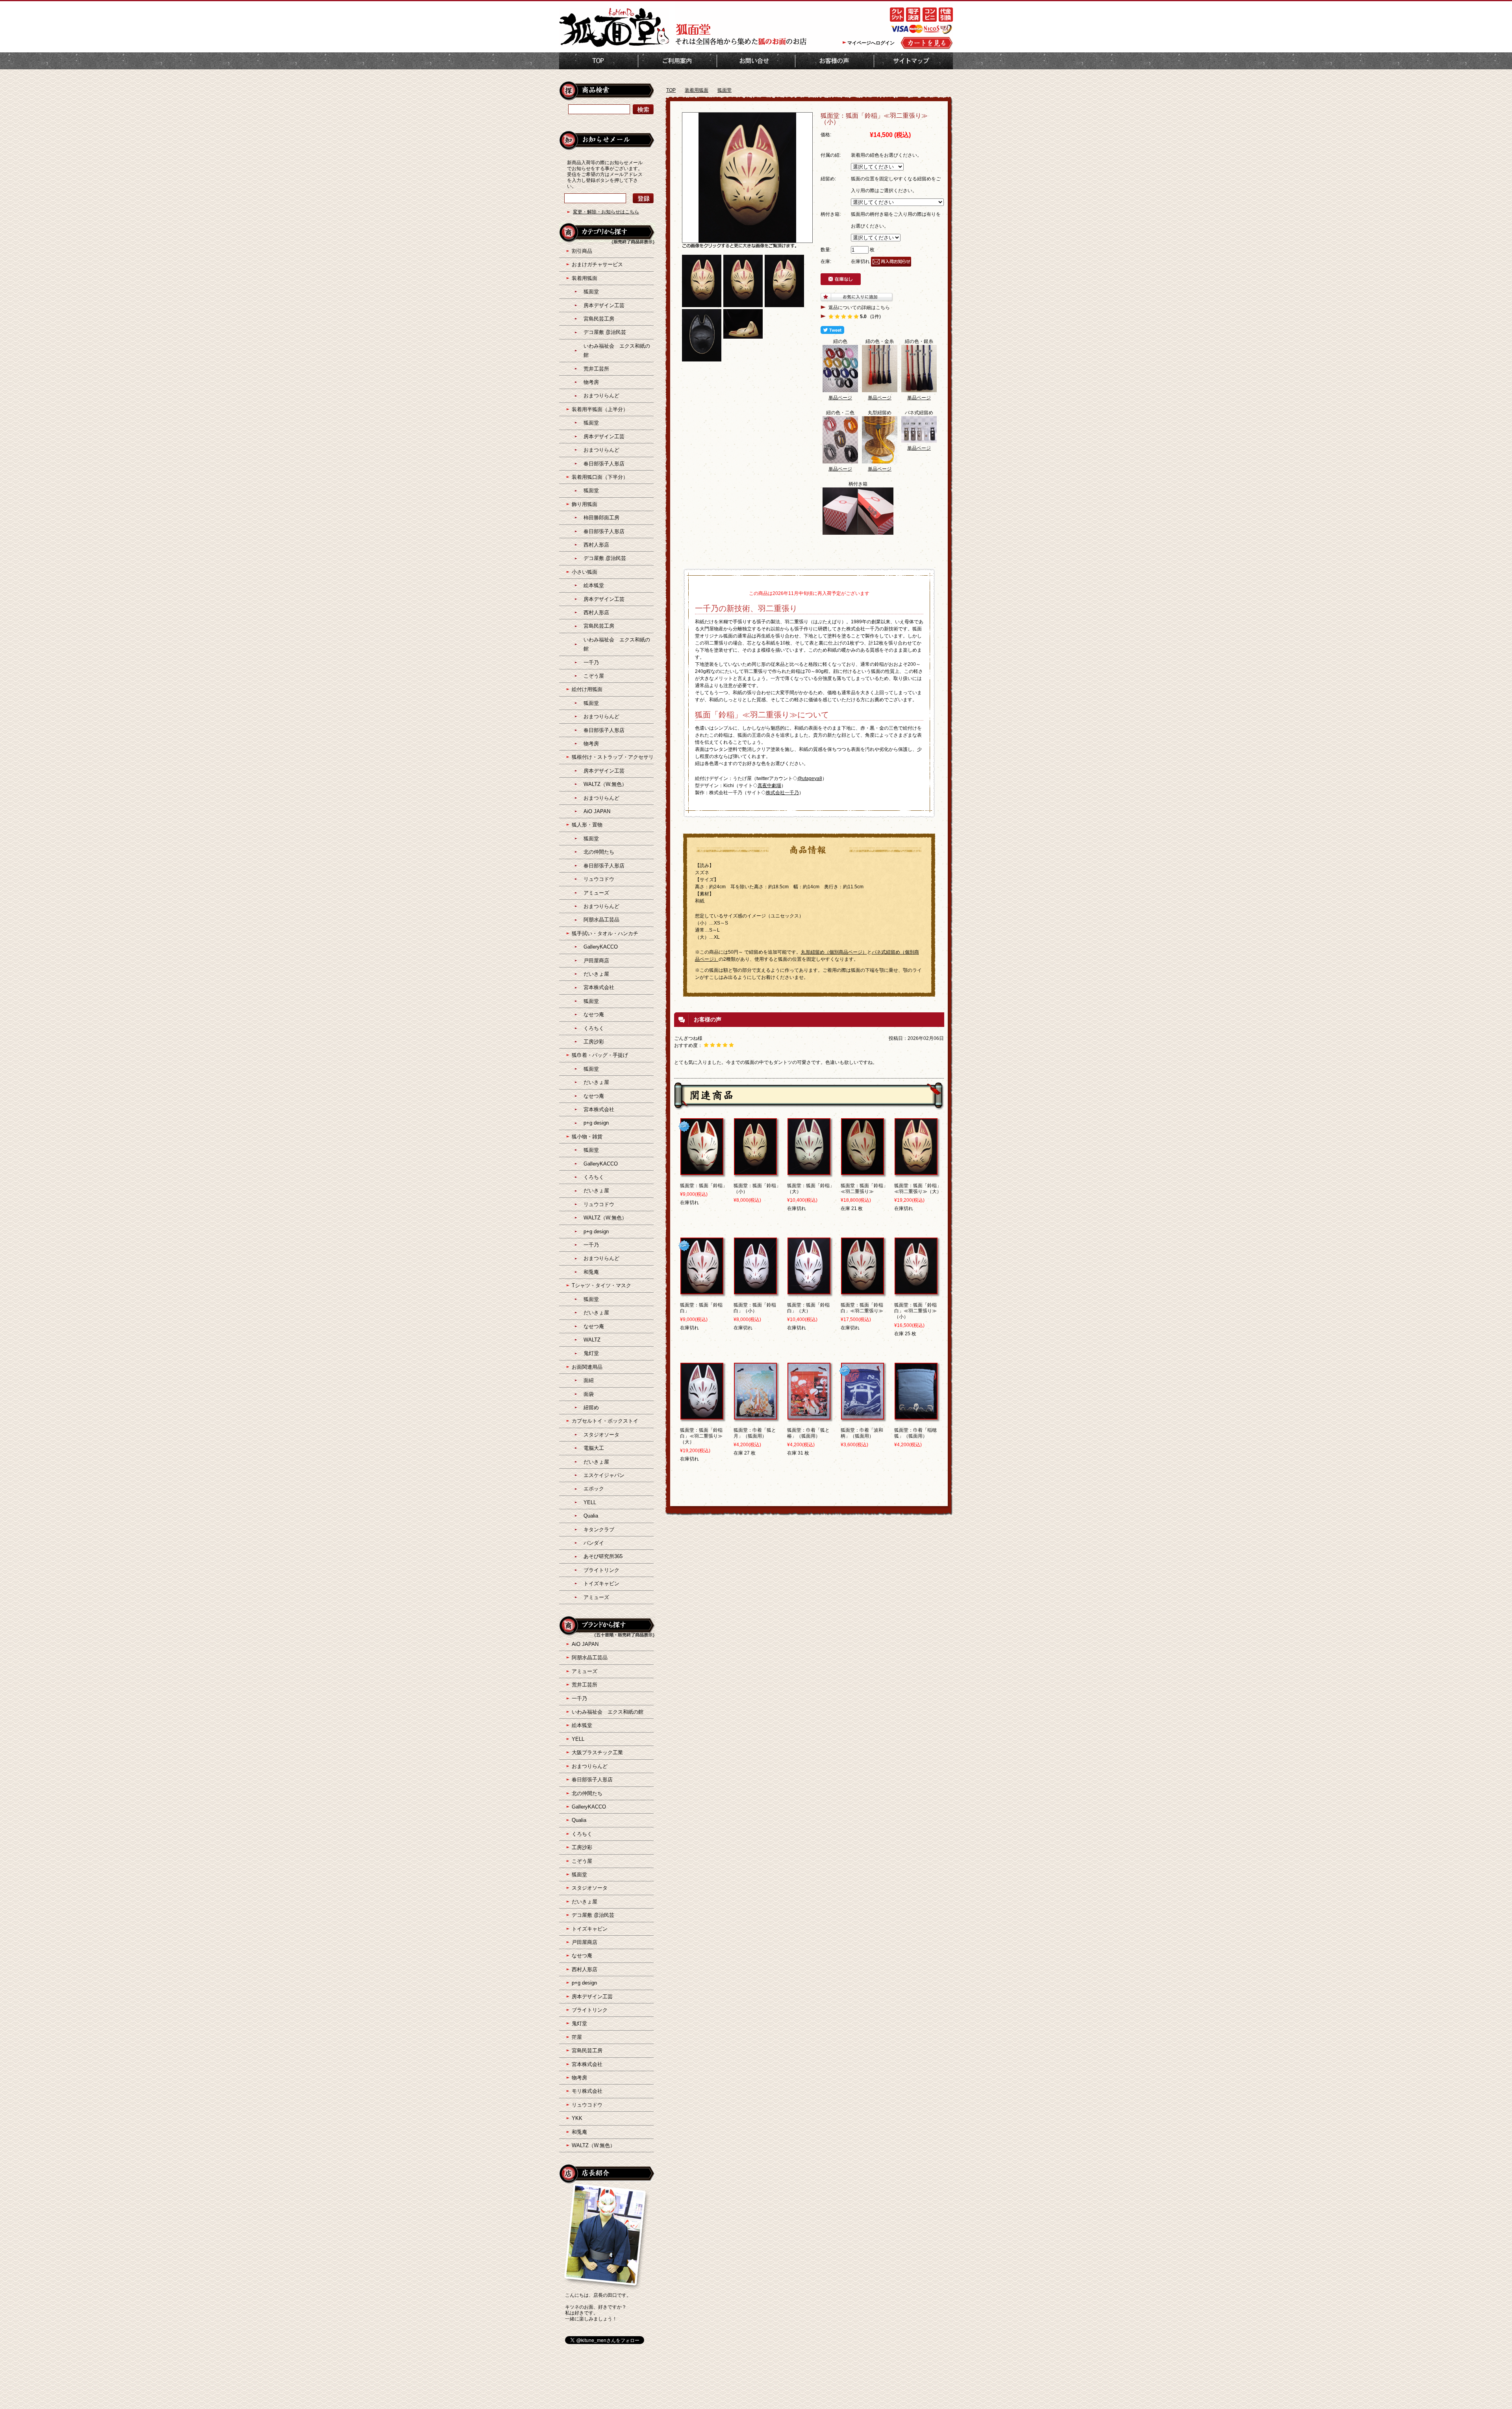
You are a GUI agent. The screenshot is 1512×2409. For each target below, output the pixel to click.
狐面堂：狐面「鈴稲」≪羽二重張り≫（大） (918, 1189)
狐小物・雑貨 (587, 1137)
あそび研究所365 (603, 1556)
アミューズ (596, 893)
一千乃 (591, 662)
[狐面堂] (614, 46)
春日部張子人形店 (604, 464)
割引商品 (582, 251)
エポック (594, 1489)
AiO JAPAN (597, 811)
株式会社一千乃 (782, 793)
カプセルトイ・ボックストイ (605, 1421)
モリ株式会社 (587, 2091)
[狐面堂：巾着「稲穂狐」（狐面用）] (916, 1416)
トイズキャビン (601, 1583)
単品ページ (840, 398)
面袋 (589, 1394)
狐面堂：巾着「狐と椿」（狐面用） (808, 1433)
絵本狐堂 (594, 585)
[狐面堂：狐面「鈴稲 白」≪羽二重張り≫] (863, 1291)
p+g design (596, 1123)
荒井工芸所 (596, 369)
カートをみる (927, 43)
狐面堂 (724, 90)
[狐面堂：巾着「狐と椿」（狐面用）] (809, 1416)
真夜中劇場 (769, 786)
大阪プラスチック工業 (597, 1752)
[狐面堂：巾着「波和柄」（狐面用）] (863, 1416)
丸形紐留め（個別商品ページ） (834, 952)
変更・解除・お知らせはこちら (606, 212)
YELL (590, 1502)
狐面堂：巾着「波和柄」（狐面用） (862, 1433)
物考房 (591, 382)
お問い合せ (756, 61)
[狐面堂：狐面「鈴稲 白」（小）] (755, 1291)
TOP (598, 61)
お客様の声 (835, 61)
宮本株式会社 (599, 987)
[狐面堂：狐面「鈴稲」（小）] (755, 1171)
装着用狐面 (697, 90)
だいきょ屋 (596, 974)
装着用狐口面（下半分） (600, 477)
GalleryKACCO (601, 947)
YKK (577, 2118)
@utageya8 (810, 778)
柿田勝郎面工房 (601, 518)
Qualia (591, 1516)
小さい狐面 (585, 572)
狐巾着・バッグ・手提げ (600, 1055)
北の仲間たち (599, 852)
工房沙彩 (594, 1042)
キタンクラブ (599, 1530)
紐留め (591, 1407)
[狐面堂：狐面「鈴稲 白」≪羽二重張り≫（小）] (916, 1291)
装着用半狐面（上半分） (600, 409)
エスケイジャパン (604, 1475)
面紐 (589, 1380)
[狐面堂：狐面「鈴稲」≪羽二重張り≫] (863, 1171)
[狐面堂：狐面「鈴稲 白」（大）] (809, 1291)
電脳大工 (594, 1448)
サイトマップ (913, 61)
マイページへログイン (871, 43)
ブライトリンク (601, 1570)
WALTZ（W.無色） (605, 784)
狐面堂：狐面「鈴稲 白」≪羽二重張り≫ (864, 1308)
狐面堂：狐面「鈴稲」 (704, 1186)
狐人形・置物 (587, 825)
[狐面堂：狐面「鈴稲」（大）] (809, 1171)
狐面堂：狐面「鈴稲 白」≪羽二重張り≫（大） (704, 1436)
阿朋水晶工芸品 (601, 920)
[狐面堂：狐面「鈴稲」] (702, 1171)
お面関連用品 (587, 1367)
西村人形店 (596, 545)
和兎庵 (591, 1272)
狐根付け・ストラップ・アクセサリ (613, 757)
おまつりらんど (601, 396)
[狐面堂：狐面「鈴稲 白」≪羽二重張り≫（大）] (702, 1416)
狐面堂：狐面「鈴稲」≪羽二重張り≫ (864, 1189)
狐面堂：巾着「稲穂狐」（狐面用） (915, 1433)
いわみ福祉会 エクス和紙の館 (608, 1712)
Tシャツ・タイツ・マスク (601, 1285)
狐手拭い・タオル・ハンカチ (605, 933)
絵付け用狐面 (587, 689)
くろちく (594, 1028)
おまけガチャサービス (597, 264)
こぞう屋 (594, 676)
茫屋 (577, 2037)
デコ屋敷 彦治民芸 (605, 332)
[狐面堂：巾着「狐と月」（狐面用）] (755, 1416)
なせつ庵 (594, 1015)
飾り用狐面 (585, 504)
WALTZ (592, 1340)
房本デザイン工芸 (604, 305)
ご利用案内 (677, 61)
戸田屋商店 (596, 961)
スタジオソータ (601, 1435)
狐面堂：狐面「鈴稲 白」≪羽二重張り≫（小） (918, 1311)
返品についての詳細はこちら (859, 308)
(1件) (876, 317)
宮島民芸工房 (599, 319)
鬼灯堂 (591, 1353)
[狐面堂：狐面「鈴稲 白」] (702, 1291)
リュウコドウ (599, 879)
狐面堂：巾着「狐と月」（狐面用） (755, 1433)
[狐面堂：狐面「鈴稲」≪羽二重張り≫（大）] (916, 1171)
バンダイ (594, 1543)
